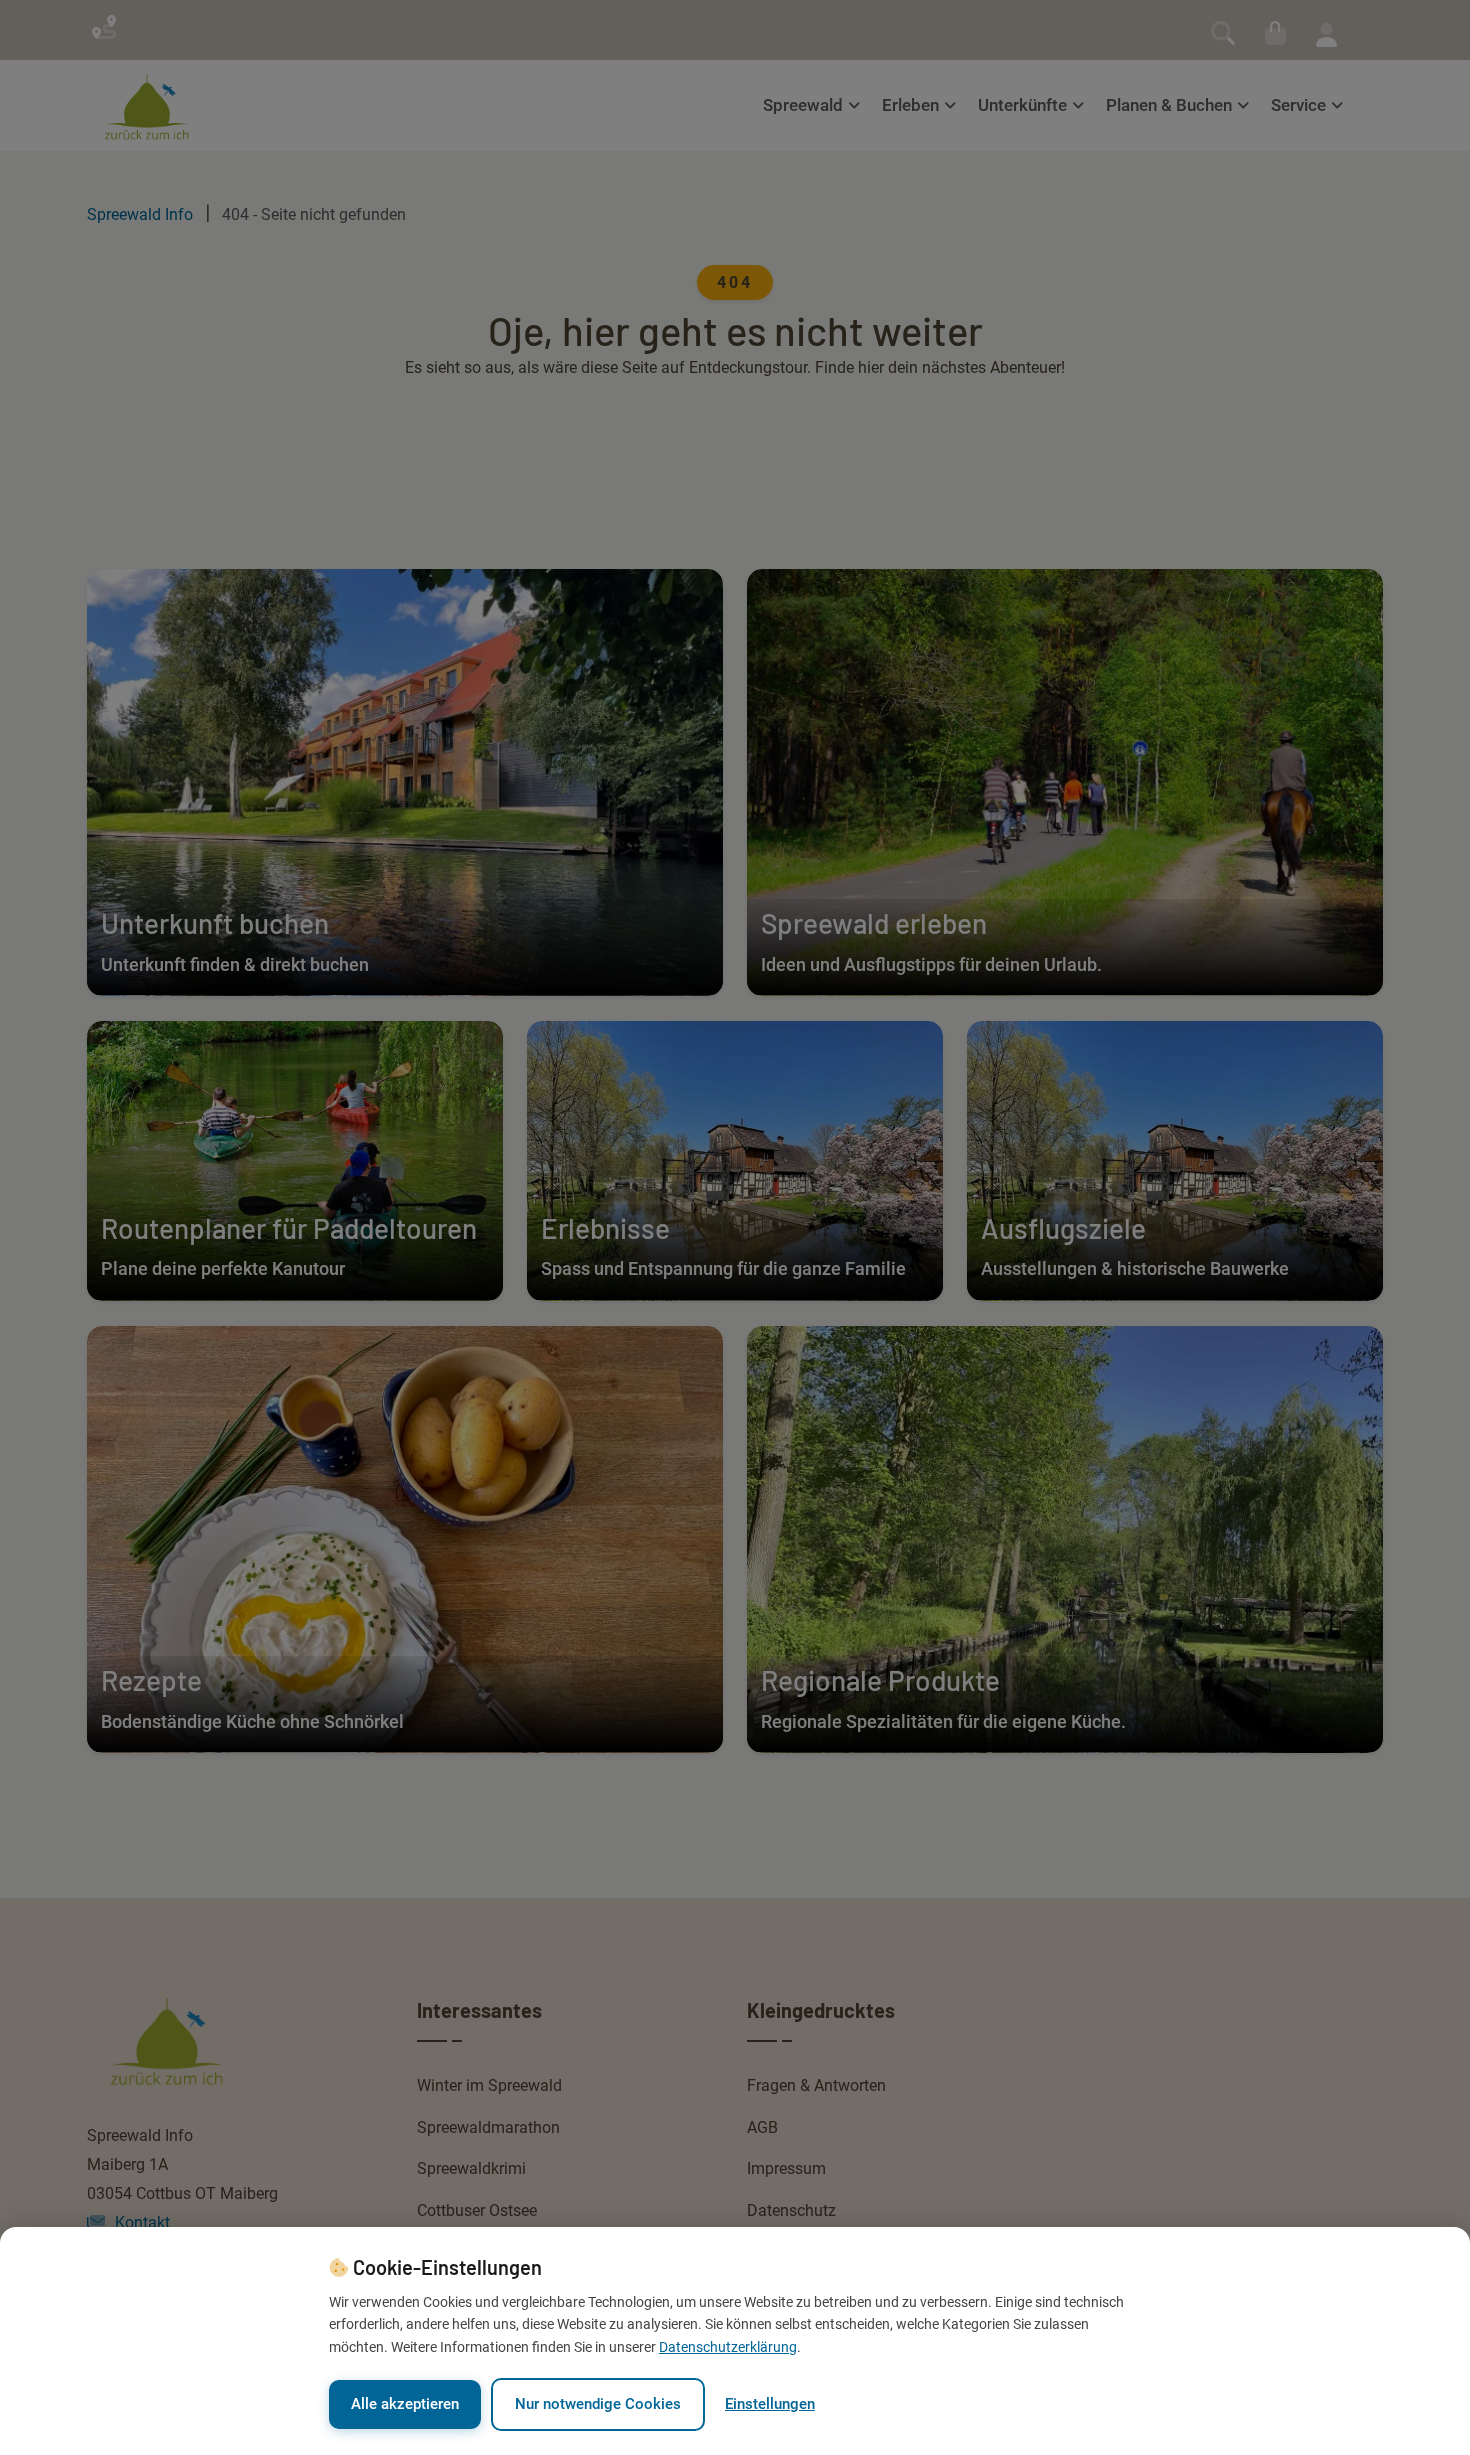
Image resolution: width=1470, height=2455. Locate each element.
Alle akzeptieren (405, 2404)
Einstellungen (770, 2404)
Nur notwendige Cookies (598, 2404)
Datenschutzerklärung (728, 2347)
